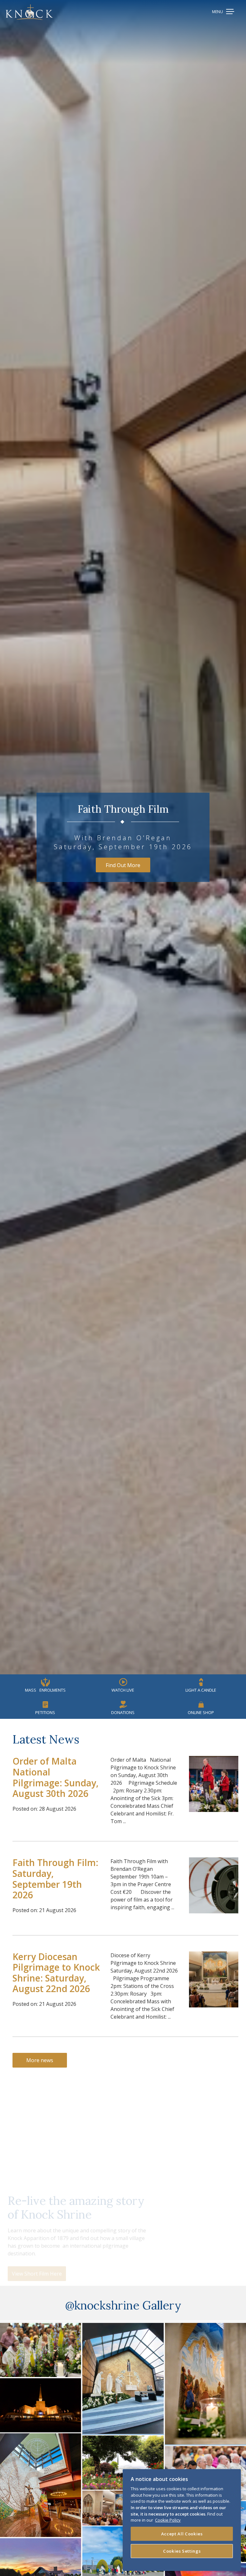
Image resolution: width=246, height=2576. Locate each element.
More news (40, 2060)
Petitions (45, 1712)
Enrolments (45, 1690)
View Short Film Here (37, 2266)
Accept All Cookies (182, 2534)
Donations (123, 1712)
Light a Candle (201, 1690)
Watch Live (123, 1690)
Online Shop (201, 1712)
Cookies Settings (182, 2551)
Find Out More (123, 865)
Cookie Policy (168, 2520)
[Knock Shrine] (29, 12)
